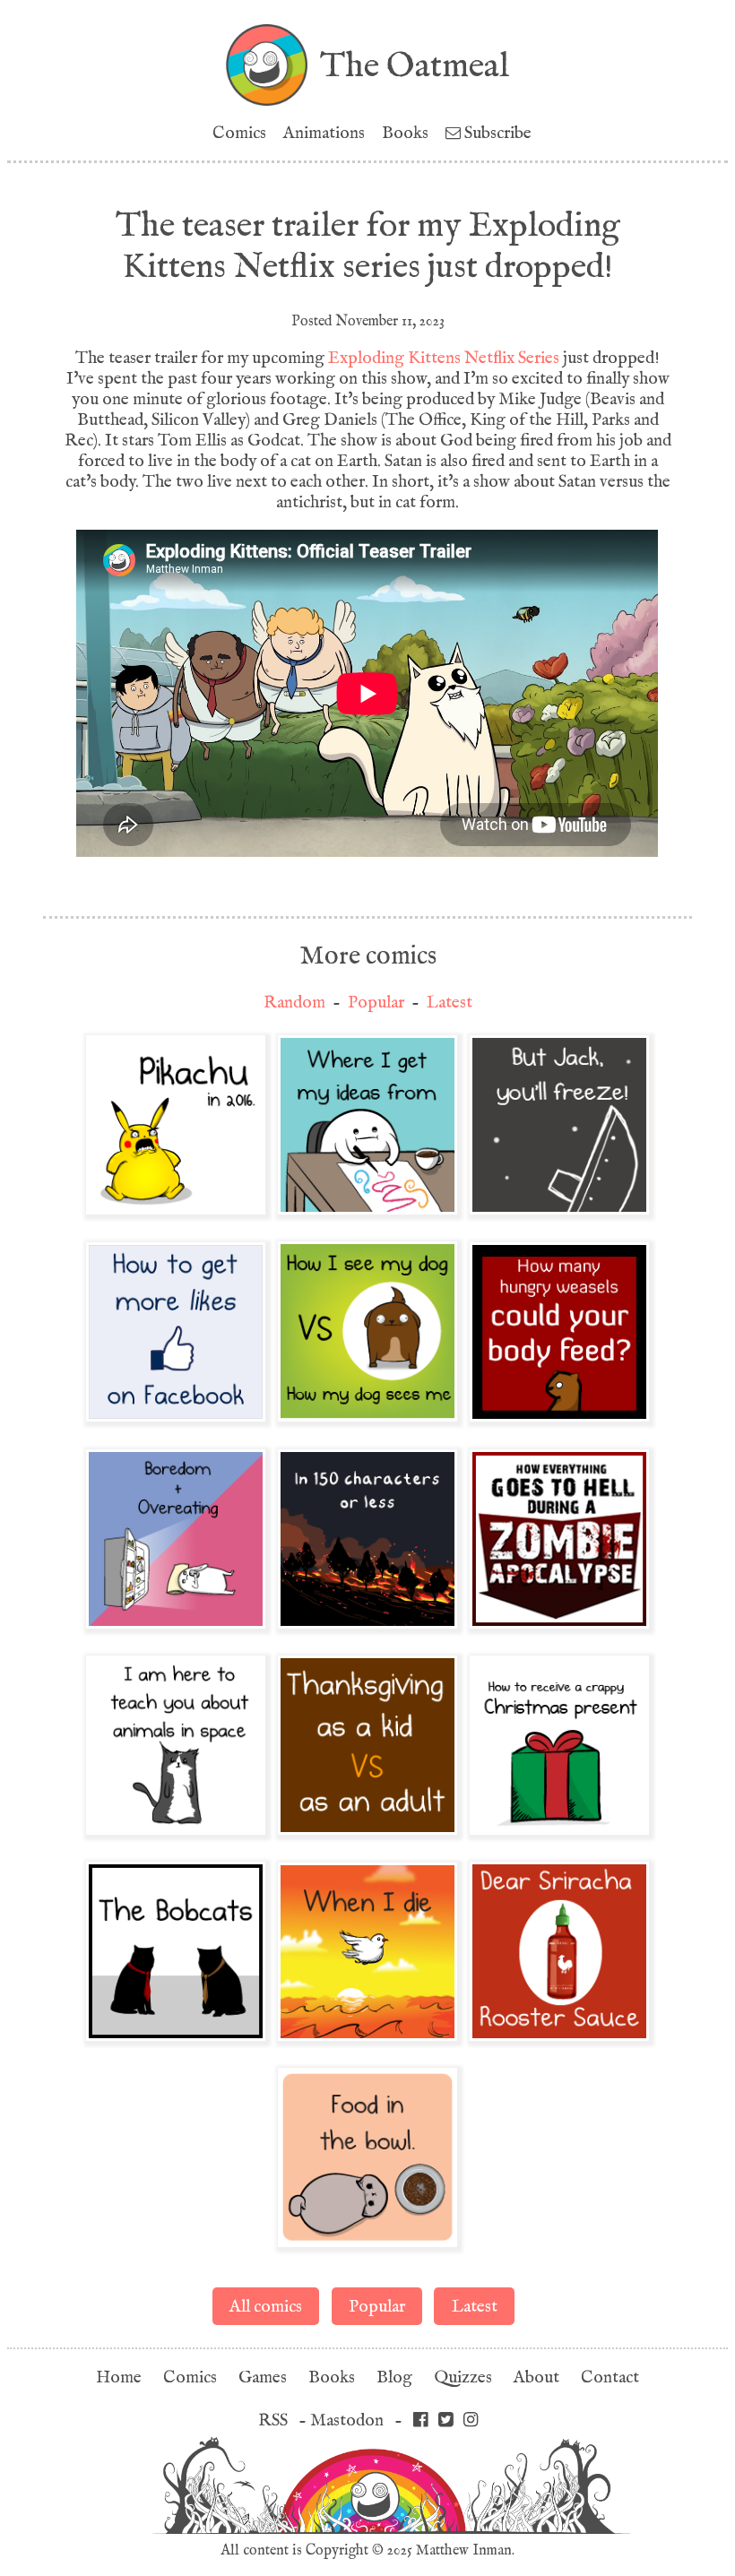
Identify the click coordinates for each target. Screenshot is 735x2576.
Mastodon (347, 2420)
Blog (394, 2377)
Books (405, 133)
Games (263, 2377)
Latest (450, 1003)
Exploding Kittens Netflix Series (444, 358)
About (536, 2377)
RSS (273, 2420)
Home (119, 2377)
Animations (324, 133)
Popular (376, 1003)
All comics (266, 2307)
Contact (610, 2377)
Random (294, 1003)
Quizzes (463, 2377)
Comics (239, 133)
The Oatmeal (415, 65)
